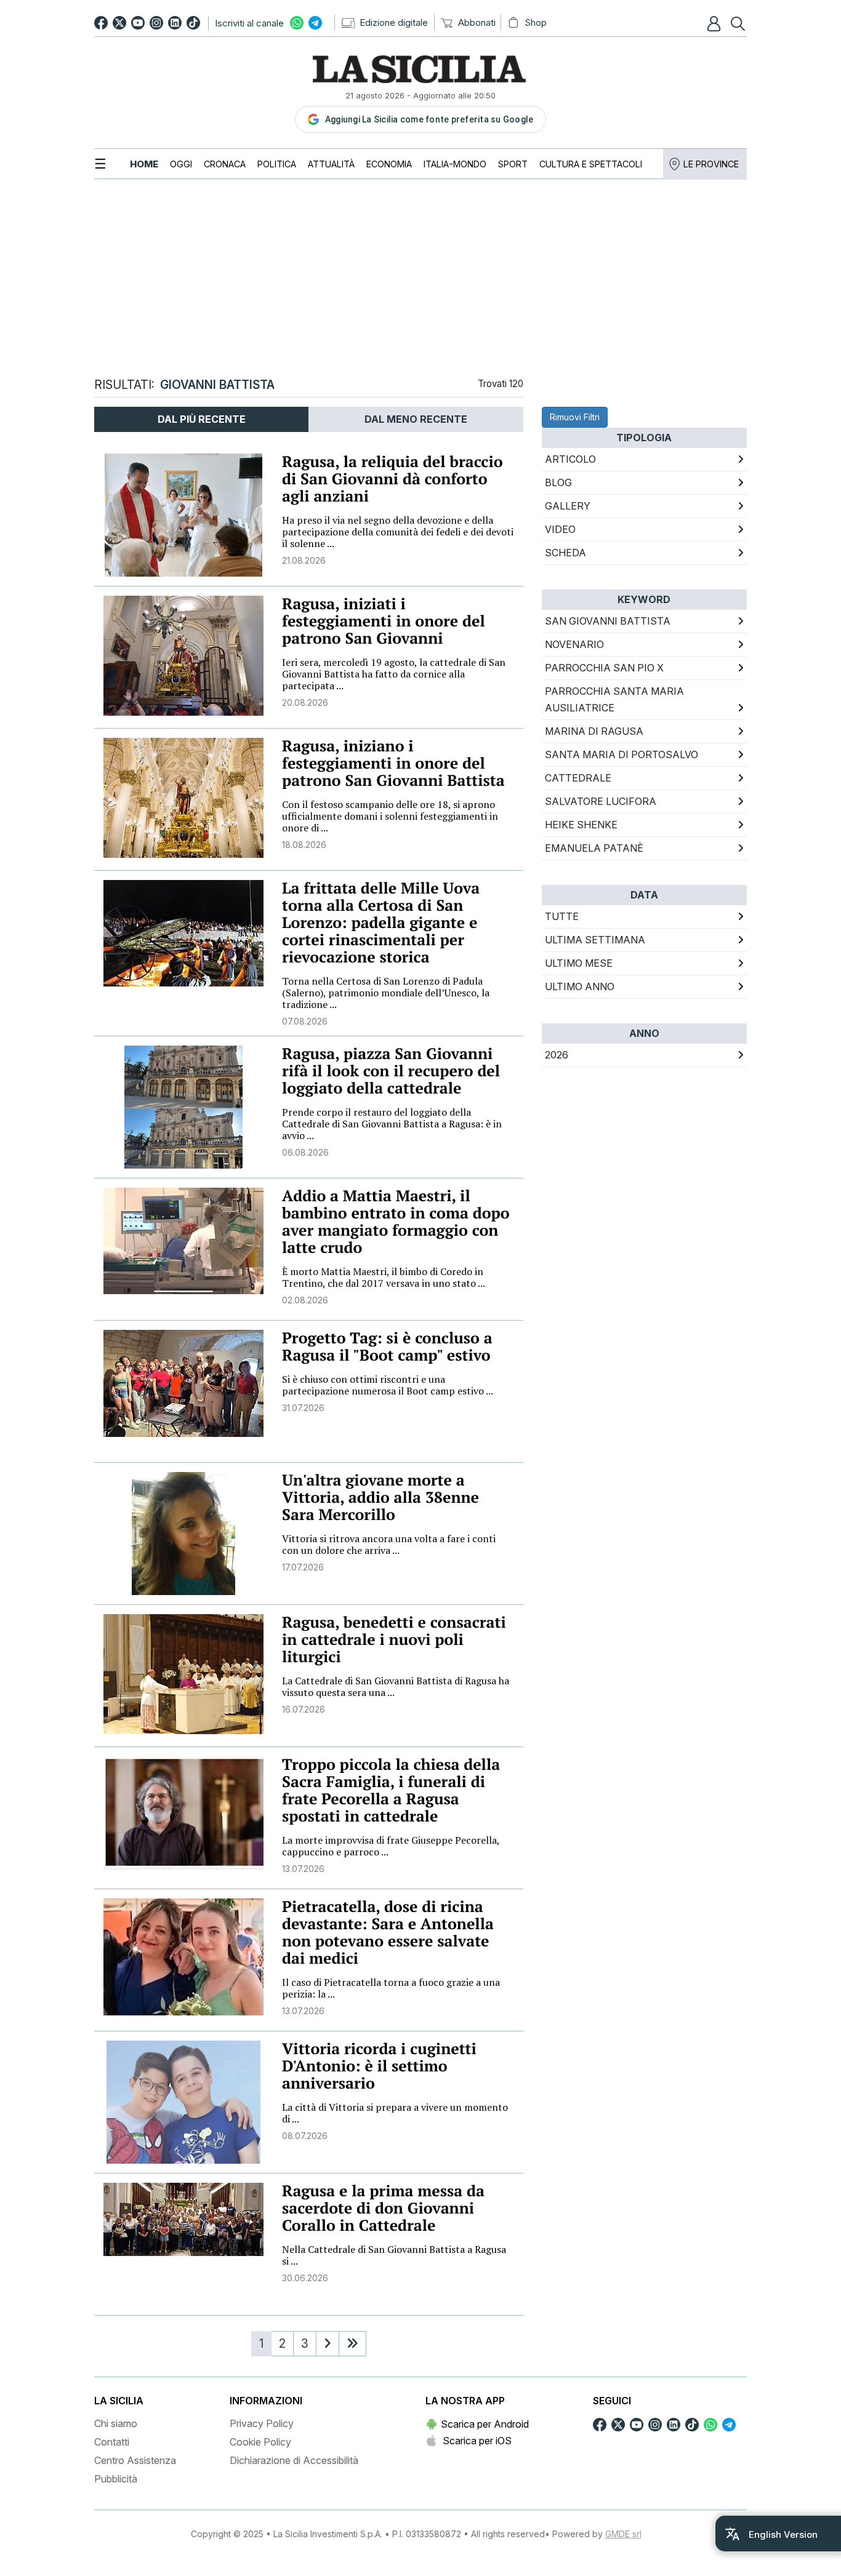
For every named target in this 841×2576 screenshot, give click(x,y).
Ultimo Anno (580, 986)
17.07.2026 (303, 1567)
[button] (715, 23)
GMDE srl (623, 2534)
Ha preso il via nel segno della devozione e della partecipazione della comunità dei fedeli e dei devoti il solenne (398, 532)
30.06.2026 (305, 2278)
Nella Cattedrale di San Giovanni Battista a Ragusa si (394, 2255)
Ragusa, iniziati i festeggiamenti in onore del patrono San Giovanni (384, 621)
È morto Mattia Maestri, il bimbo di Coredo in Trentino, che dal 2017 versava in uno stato (384, 1277)
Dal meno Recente (416, 419)
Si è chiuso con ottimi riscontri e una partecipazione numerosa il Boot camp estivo (388, 1385)
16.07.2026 (304, 1709)
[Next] (328, 2344)
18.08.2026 (304, 845)
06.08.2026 (305, 1152)
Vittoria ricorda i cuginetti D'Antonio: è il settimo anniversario (379, 2066)
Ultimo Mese (579, 963)
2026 (557, 1055)
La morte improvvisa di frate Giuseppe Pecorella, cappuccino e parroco (391, 1846)
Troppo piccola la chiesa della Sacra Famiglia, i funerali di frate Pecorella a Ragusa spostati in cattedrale (391, 1790)
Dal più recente (202, 419)
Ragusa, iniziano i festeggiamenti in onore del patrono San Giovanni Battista (393, 763)
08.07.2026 (305, 2136)
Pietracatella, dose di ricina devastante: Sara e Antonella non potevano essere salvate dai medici (388, 1933)
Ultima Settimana (595, 940)
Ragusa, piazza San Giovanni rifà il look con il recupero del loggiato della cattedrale (391, 1071)
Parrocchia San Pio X (604, 668)
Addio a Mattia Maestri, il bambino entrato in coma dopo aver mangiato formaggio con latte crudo (396, 1222)
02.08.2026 (305, 1300)
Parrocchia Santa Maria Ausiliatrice (614, 699)
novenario (574, 644)
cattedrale (578, 778)
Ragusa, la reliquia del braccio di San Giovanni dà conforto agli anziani (392, 479)
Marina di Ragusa (594, 731)
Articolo (570, 459)
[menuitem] (144, 164)
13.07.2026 (303, 1869)
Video (560, 529)
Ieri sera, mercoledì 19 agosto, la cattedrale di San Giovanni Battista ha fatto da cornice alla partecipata (394, 674)
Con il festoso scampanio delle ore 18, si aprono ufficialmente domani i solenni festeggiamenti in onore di (390, 816)
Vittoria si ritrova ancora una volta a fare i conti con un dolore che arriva (389, 1544)
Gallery (568, 506)
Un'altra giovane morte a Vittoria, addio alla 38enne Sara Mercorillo (380, 1498)
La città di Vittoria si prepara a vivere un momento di (395, 2113)
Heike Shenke (581, 825)
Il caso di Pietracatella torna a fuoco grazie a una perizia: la (391, 1988)
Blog (558, 482)
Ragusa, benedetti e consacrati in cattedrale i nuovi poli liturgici (394, 1640)
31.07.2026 (303, 1408)
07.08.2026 (305, 1021)
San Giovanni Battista (608, 621)
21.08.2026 (304, 560)
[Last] (352, 2344)
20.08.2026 (305, 702)
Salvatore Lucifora (601, 801)
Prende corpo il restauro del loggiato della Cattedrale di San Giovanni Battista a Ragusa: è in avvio (392, 1124)
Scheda (565, 553)
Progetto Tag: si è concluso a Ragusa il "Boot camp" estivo (387, 1347)
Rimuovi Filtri (575, 417)
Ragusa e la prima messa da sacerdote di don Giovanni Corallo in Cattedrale (383, 2208)
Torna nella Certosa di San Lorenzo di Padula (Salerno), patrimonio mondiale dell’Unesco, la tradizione (386, 993)
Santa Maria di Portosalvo (622, 754)
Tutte (562, 916)
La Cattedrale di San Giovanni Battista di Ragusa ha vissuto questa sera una (396, 1686)
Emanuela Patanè (594, 848)
